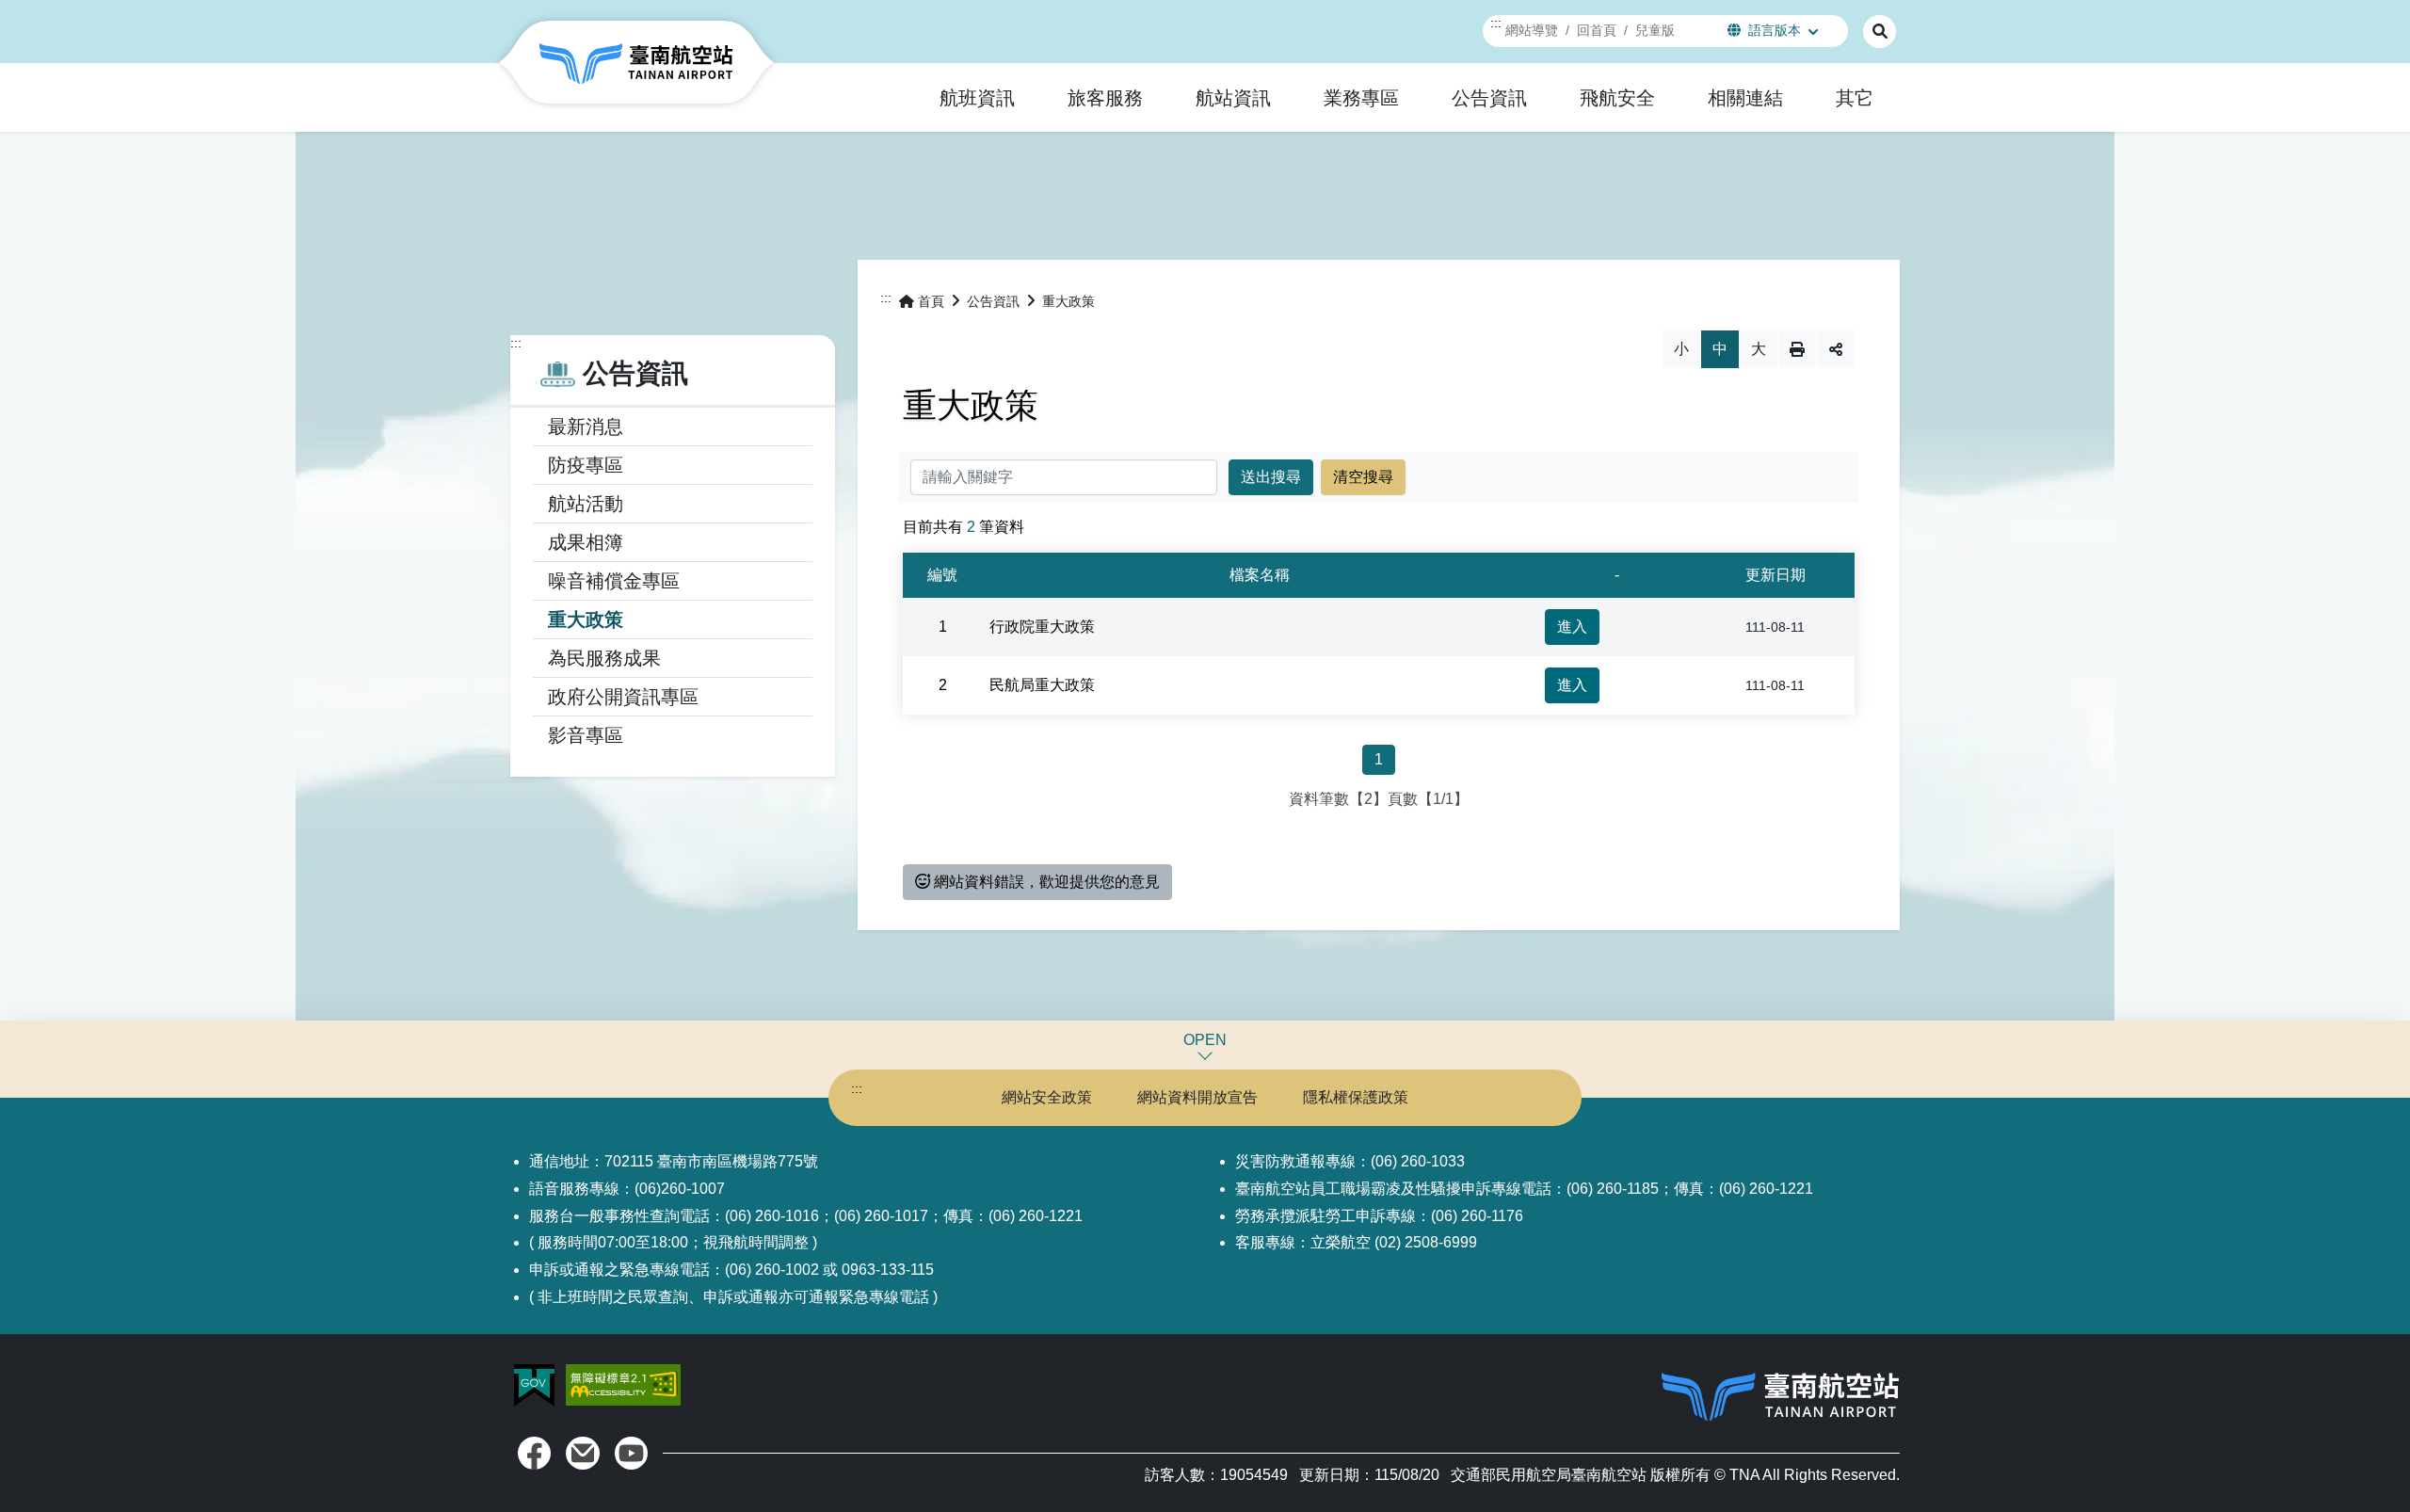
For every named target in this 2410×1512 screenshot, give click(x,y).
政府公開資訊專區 (623, 697)
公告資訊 (993, 301)
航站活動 (586, 504)
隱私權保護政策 (1356, 1097)
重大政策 (586, 619)
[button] (977, 98)
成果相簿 (586, 542)
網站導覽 (1532, 30)
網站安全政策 (1047, 1097)
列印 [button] (1797, 349)
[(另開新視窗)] (534, 1453)
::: (1496, 23)
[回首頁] (636, 62)
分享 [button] (1836, 349)
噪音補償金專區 (614, 581)
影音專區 (586, 735)
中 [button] (1720, 349)
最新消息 (586, 426)
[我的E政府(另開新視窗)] (536, 1384)
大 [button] (1759, 349)
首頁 (931, 301)
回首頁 (1597, 30)
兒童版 (1655, 30)
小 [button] (1681, 349)
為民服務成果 (604, 658)
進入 (1572, 627)
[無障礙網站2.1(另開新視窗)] (623, 1384)
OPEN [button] (1205, 1040)
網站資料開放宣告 (1197, 1097)
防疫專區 (586, 465)
